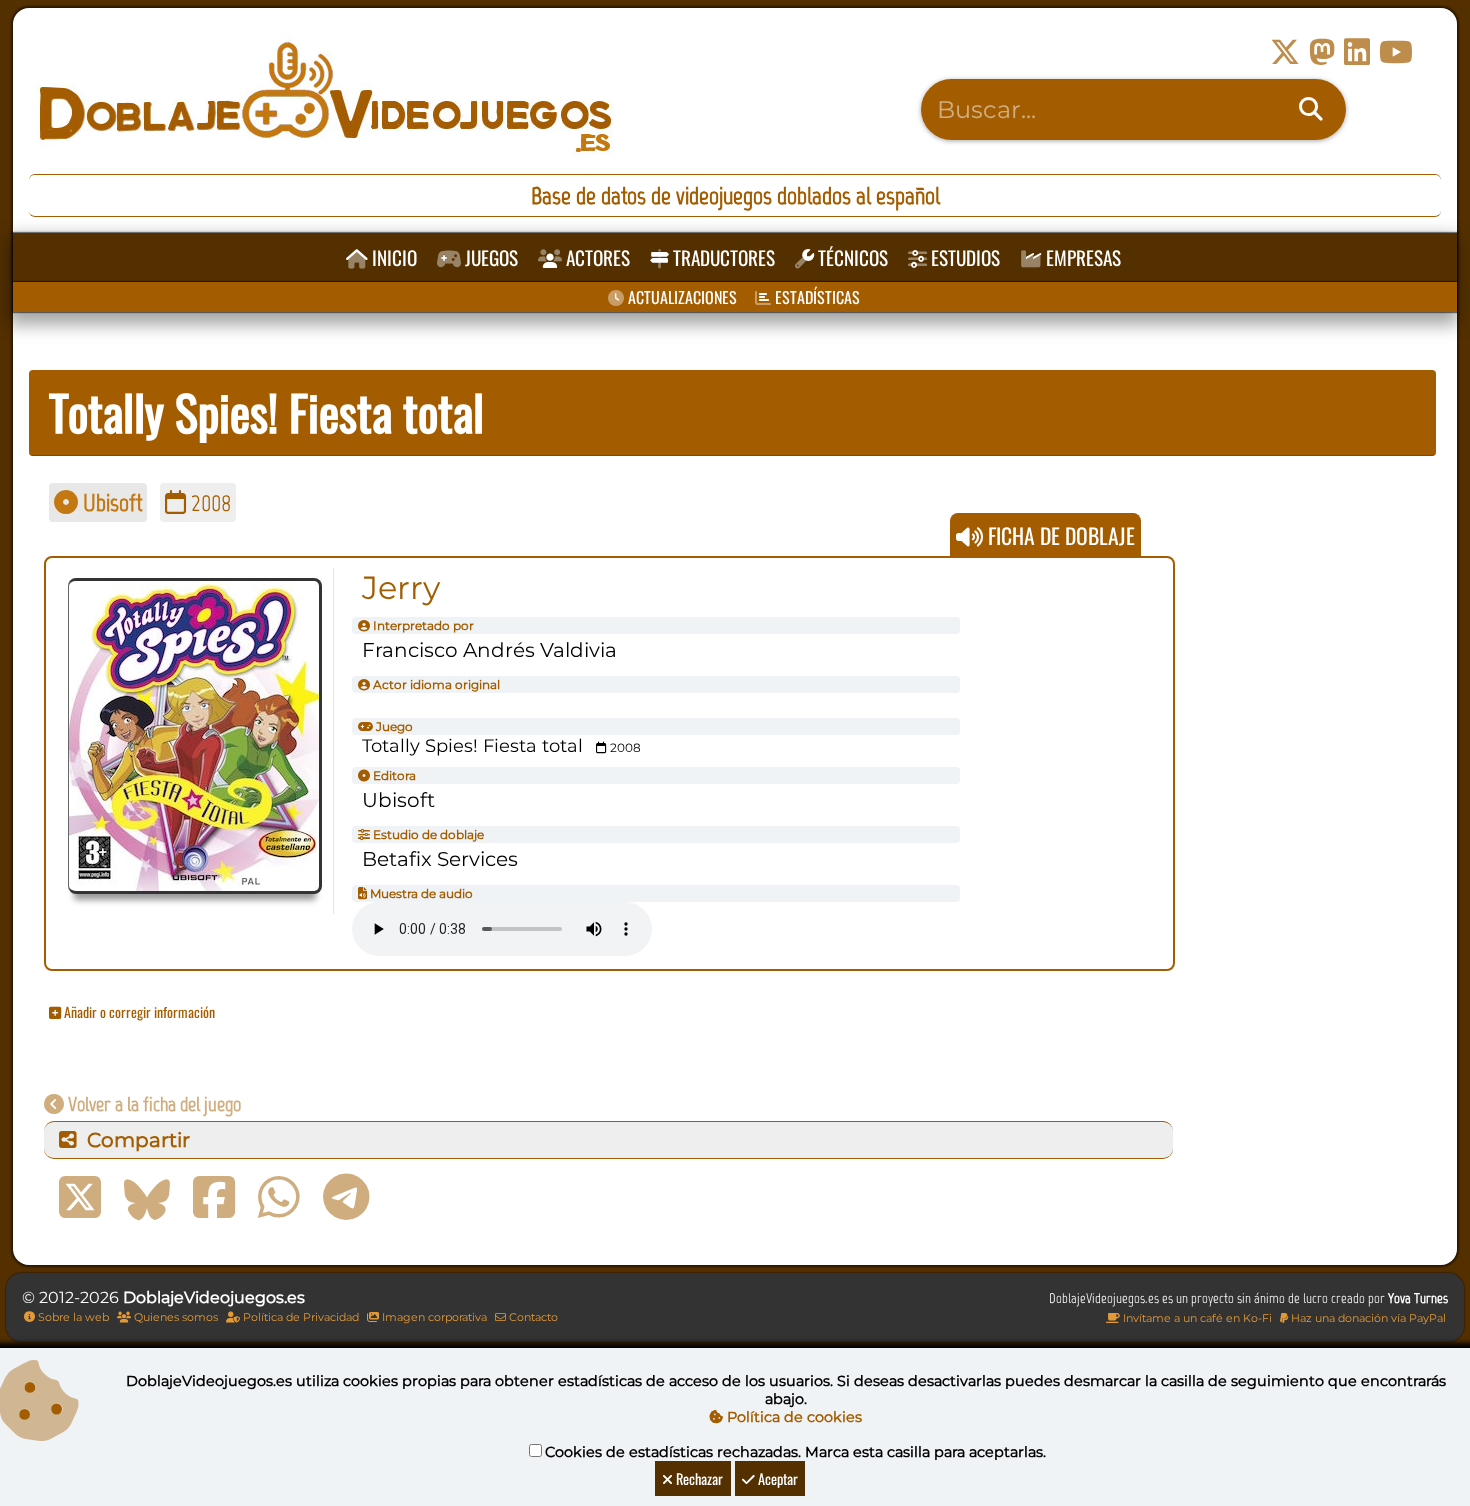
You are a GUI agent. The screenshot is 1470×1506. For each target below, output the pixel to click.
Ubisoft (110, 502)
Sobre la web (72, 1317)
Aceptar (776, 1478)
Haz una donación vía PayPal (1367, 1318)
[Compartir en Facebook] (214, 1198)
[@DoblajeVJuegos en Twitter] (1285, 52)
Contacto (532, 1317)
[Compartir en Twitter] (80, 1198)
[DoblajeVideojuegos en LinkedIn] (1357, 52)
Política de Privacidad (299, 1317)
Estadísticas (815, 297)
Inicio (392, 257)
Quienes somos (174, 1317)
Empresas (1081, 257)
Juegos (489, 257)
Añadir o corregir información (138, 1011)
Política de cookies (792, 1417)
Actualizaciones (680, 297)
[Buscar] (1311, 110)
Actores (596, 257)
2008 (208, 502)
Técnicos (851, 257)
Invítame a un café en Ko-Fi (1196, 1318)
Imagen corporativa (433, 1317)
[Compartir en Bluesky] (147, 1198)
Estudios (963, 257)
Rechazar (698, 1478)
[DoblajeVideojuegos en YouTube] (1396, 52)
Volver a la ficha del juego (152, 1104)
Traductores (722, 257)
